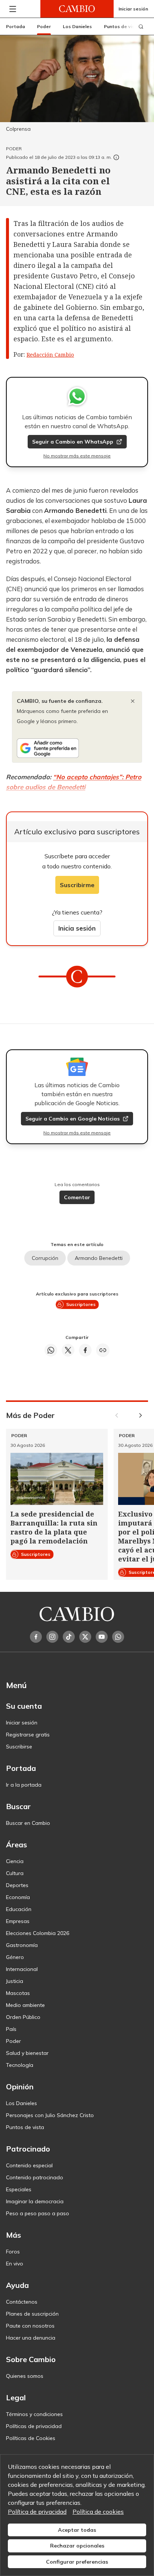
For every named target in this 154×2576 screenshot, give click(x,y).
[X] (85, 1637)
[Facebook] (36, 1637)
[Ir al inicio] (77, 9)
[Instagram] (52, 1637)
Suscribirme (77, 885)
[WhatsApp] (118, 1637)
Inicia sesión (77, 928)
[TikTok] (69, 1637)
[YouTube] (102, 1637)
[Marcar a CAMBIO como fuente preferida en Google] (77, 748)
